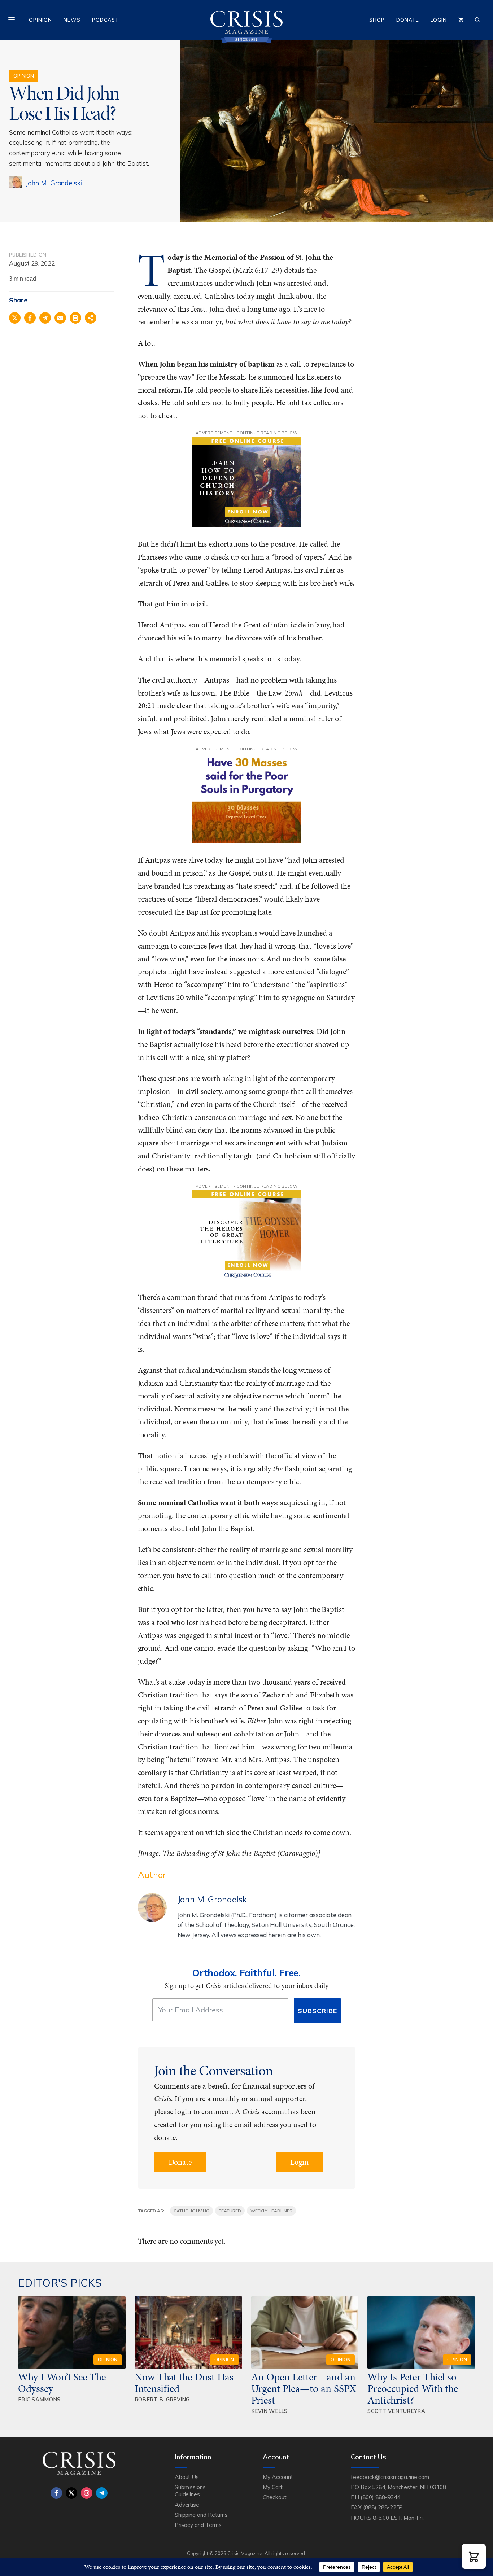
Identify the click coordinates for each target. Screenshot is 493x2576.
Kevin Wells (269, 2411)
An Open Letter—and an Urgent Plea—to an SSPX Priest (304, 2388)
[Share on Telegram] (45, 318)
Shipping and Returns (201, 2515)
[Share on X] (15, 318)
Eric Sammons (39, 2399)
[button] (474, 2556)
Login (439, 20)
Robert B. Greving (162, 2399)
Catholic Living (191, 2211)
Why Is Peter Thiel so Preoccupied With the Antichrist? (413, 2388)
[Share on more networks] (91, 318)
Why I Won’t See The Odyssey (62, 2383)
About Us (187, 2477)
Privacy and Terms (198, 2525)
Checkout (275, 2497)
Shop (377, 20)
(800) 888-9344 (380, 2497)
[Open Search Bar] (477, 20)
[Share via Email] (60, 318)
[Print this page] (75, 318)
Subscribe (317, 2011)
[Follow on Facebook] (56, 2493)
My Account (278, 2477)
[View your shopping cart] (461, 20)
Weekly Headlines (271, 2211)
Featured (230, 2211)
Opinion (40, 20)
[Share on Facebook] (30, 318)
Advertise (187, 2505)
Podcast (105, 20)
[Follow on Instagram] (87, 2493)
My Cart (273, 2487)
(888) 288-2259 (383, 2507)
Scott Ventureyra (396, 2411)
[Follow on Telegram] (102, 2493)
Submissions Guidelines (190, 2490)
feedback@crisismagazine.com (390, 2477)
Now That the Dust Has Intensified (184, 2383)
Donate (408, 20)
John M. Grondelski (54, 183)
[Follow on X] (71, 2493)
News (72, 20)
